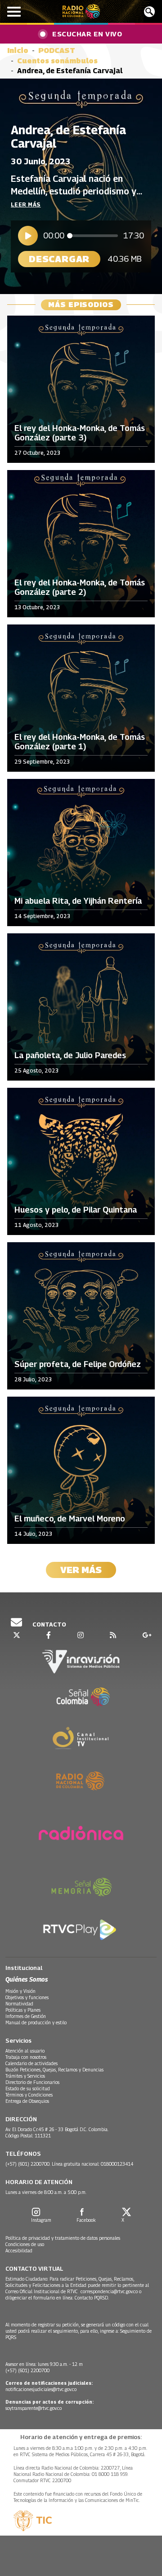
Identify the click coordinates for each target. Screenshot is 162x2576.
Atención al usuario (25, 2051)
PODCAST (57, 51)
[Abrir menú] (14, 12)
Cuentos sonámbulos (57, 61)
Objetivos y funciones (27, 1997)
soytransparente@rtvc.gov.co (34, 2408)
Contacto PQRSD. (92, 2298)
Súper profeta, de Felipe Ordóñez (78, 1364)
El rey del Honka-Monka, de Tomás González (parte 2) (80, 587)
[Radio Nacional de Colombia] (81, 11)
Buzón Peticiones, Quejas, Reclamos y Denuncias (54, 2070)
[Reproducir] (28, 236)
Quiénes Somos (27, 1979)
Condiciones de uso (25, 2244)
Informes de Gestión (26, 2016)
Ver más (81, 1570)
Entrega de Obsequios (27, 2101)
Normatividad (19, 2004)
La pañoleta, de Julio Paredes (70, 1055)
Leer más (26, 204)
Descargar (59, 259)
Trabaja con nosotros (26, 2057)
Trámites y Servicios (25, 2076)
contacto (49, 1624)
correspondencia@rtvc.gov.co (109, 2291)
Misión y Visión (20, 1991)
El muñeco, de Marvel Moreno (70, 1519)
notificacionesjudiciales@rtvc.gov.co (41, 2389)
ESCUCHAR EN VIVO (87, 34)
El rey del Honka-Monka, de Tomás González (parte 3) (80, 433)
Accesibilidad (19, 2251)
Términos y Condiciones (29, 2095)
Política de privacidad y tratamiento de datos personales (63, 2238)
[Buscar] (149, 12)
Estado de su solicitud (28, 2088)
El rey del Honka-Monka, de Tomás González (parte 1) (80, 742)
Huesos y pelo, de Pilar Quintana (76, 1210)
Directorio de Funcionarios (32, 2082)
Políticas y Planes (23, 2010)
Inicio (18, 51)
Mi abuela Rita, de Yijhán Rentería (78, 901)
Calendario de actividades (31, 2063)
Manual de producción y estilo (36, 2022)
